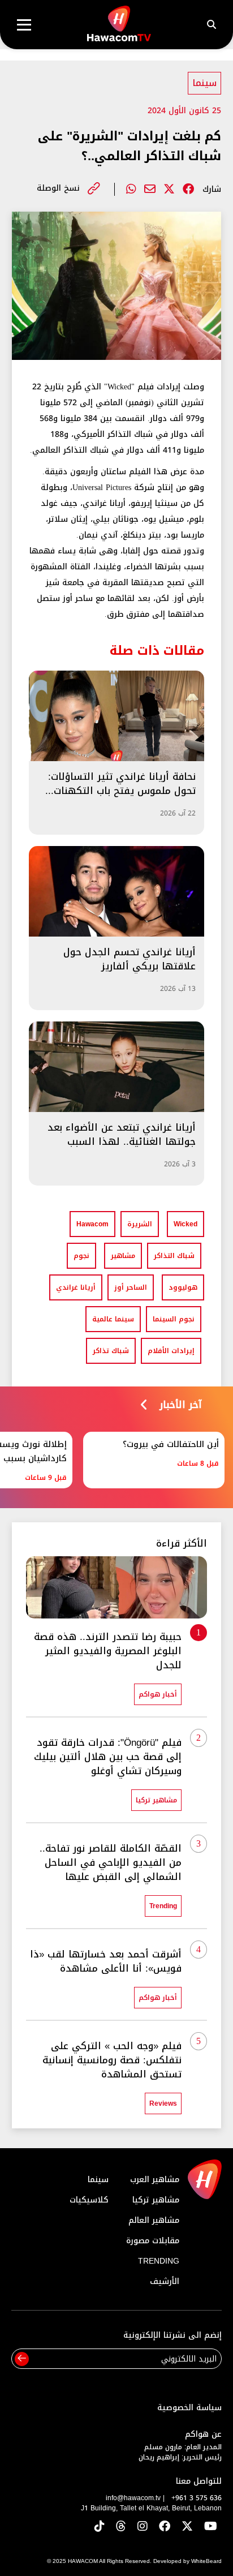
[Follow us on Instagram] (143, 2527)
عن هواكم (203, 2434)
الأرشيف (165, 2281)
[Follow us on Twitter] (187, 2527)
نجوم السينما (174, 1319)
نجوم (81, 1256)
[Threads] (121, 2527)
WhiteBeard (206, 2561)
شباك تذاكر (111, 1351)
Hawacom (92, 1224)
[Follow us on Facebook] (165, 2527)
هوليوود (183, 1287)
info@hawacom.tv (133, 2498)
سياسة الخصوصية (189, 2408)
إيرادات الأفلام (171, 1351)
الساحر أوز (131, 1287)
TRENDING (159, 2261)
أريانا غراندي (76, 1287)
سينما (204, 83)
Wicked (185, 1224)
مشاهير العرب (155, 2180)
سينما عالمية (113, 1319)
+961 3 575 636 (197, 2498)
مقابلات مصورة (153, 2241)
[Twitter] (169, 189)
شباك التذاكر (174, 1256)
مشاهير (123, 1256)
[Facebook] (188, 189)
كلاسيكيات (89, 2200)
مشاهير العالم (154, 2220)
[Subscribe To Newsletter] (22, 2359)
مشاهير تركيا (156, 2200)
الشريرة (140, 1224)
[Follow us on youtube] (211, 2527)
